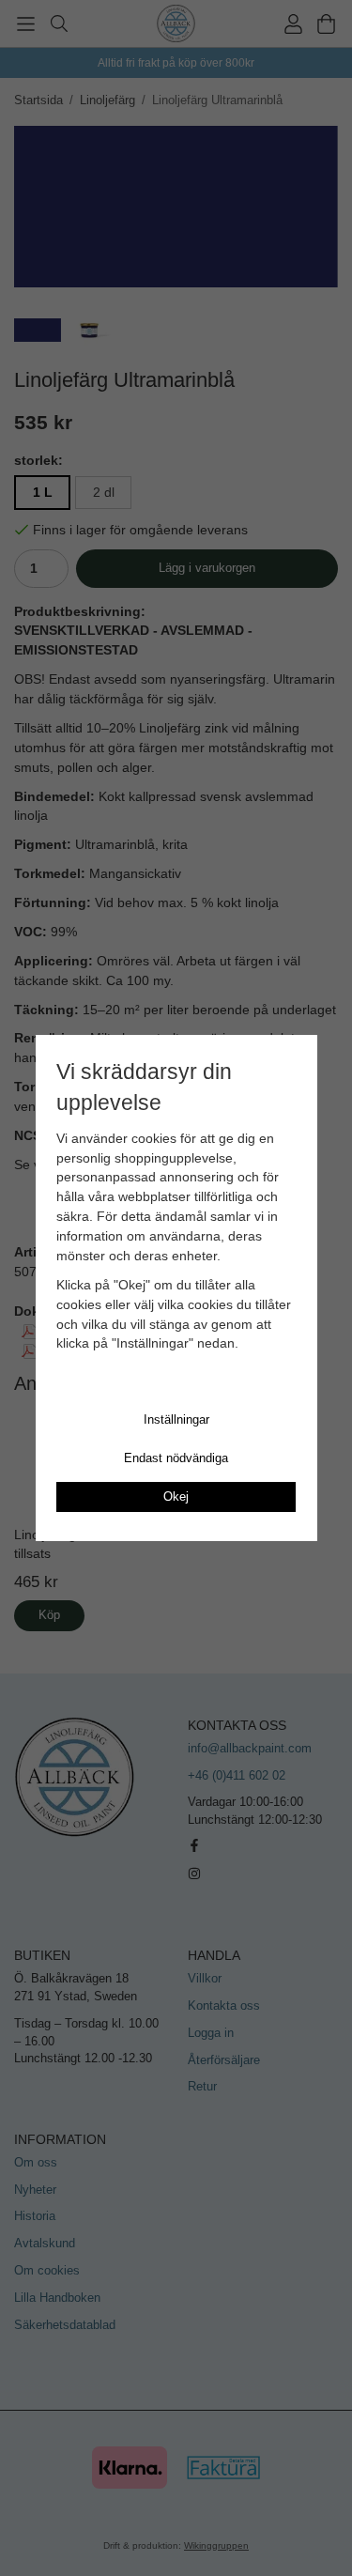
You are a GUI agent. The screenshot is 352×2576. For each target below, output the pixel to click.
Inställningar (176, 1419)
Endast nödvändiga (176, 1458)
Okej (176, 1496)
